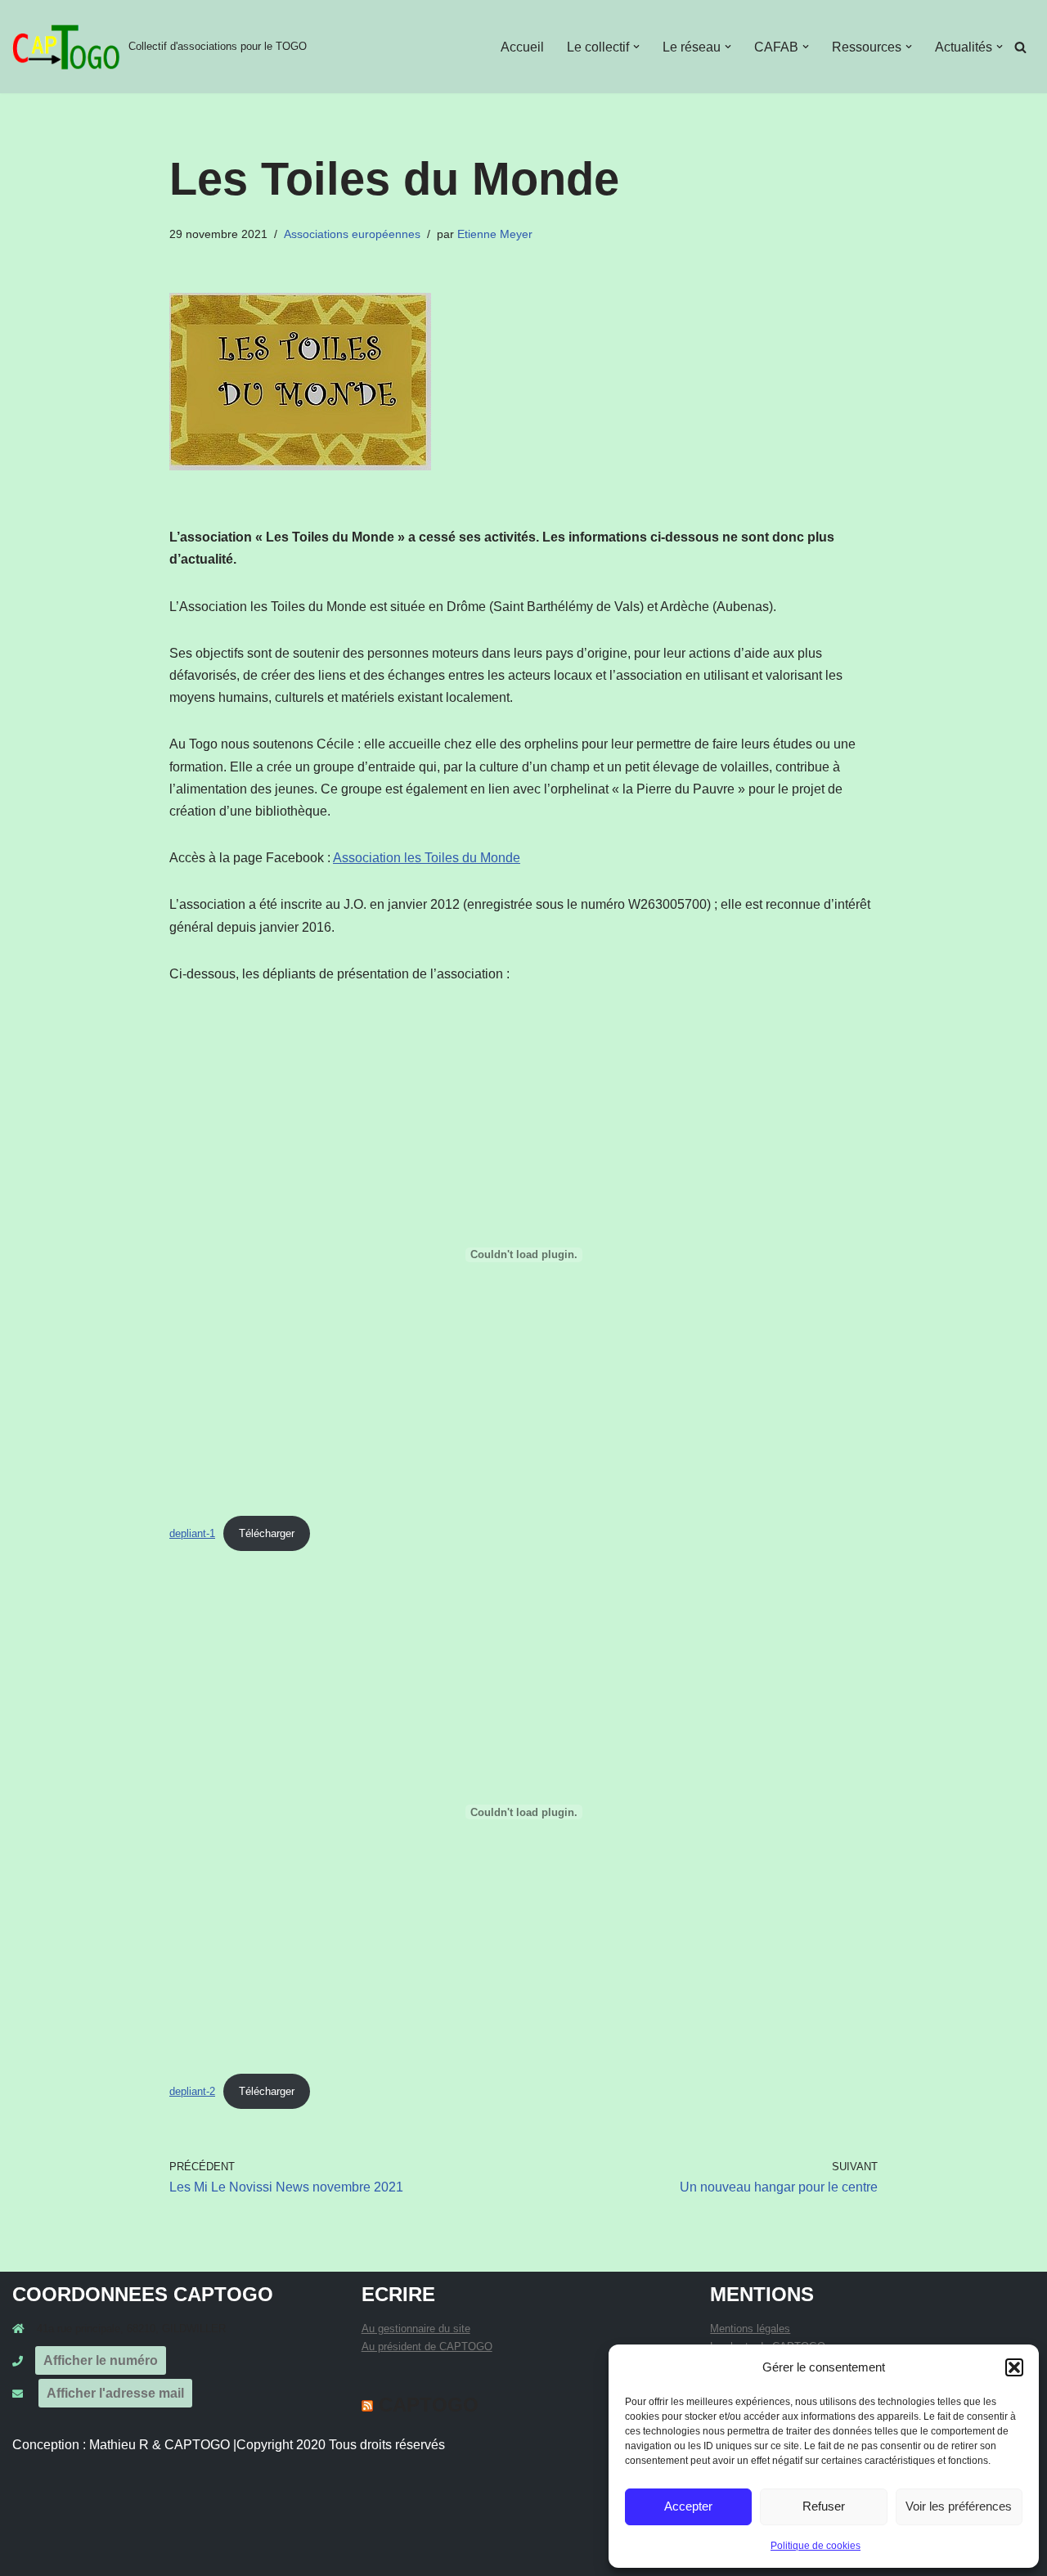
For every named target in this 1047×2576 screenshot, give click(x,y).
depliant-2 (192, 2091)
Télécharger (267, 1533)
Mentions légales (750, 2329)
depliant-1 (192, 1533)
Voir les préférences (959, 2506)
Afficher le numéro (101, 2360)
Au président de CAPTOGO (427, 2347)
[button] (1014, 2367)
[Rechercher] (1020, 47)
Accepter (688, 2506)
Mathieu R (119, 2445)
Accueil (522, 47)
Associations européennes (352, 234)
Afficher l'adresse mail (115, 2393)
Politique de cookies (816, 2546)
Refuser (824, 2506)
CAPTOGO (429, 2405)
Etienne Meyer (495, 234)
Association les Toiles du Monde (427, 858)
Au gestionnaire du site (416, 2329)
